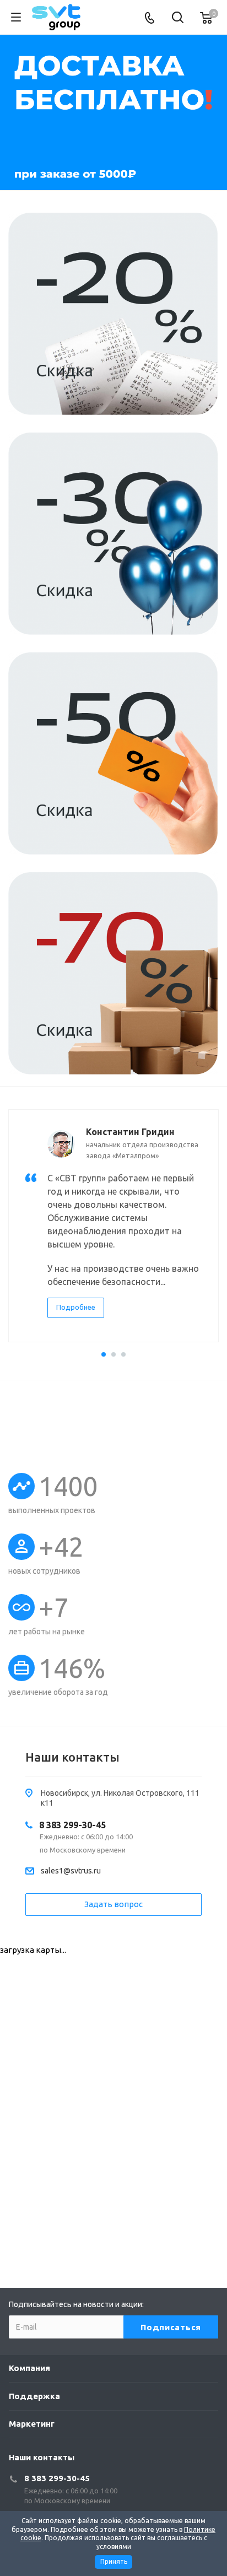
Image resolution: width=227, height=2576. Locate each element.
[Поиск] (178, 18)
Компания (29, 2368)
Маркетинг (32, 2424)
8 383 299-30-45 (72, 1825)
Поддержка (34, 2396)
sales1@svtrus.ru (71, 1871)
